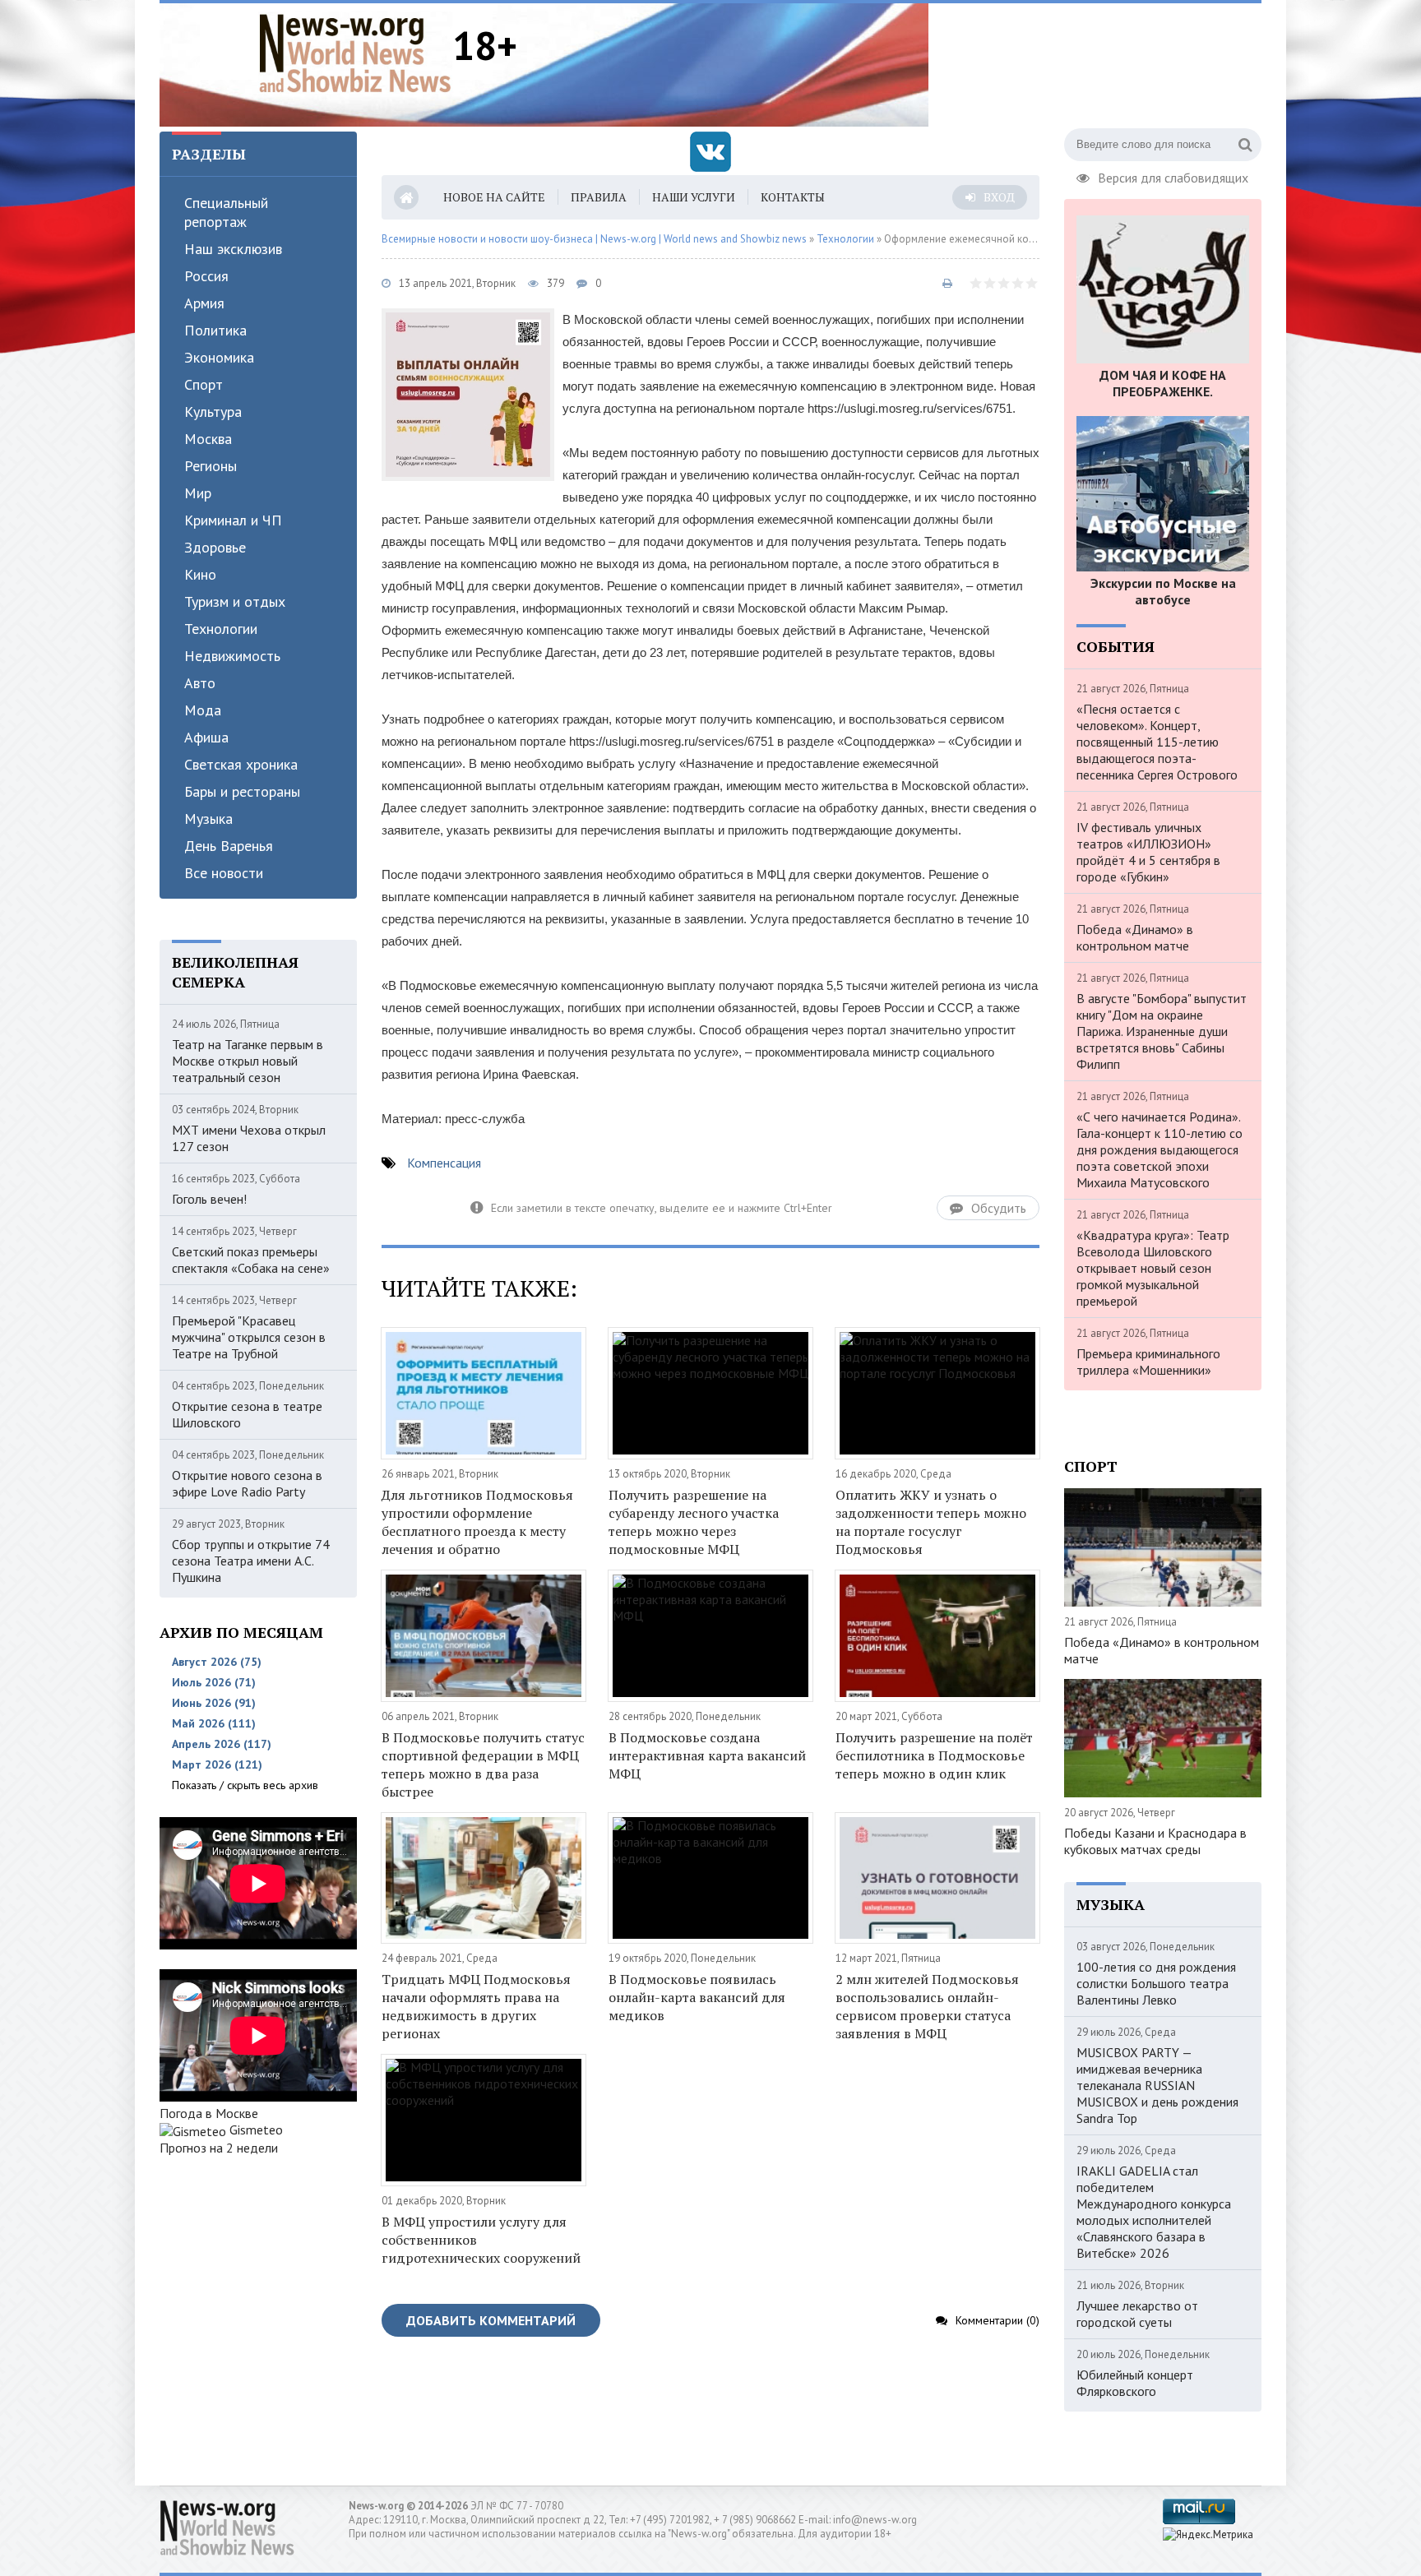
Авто (200, 683)
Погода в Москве (209, 2113)
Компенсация (444, 1163)
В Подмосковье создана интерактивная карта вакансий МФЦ (707, 1755)
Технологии (221, 629)
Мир (198, 493)
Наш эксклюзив (233, 249)
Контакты (793, 197)
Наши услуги (694, 197)
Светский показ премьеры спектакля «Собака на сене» (251, 1260)
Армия (204, 303)
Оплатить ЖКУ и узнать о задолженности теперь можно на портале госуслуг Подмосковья (931, 1522)
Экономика (219, 357)
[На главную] (355, 53)
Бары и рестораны (242, 791)
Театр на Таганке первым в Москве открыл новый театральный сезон (248, 1061)
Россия (206, 276)
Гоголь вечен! (209, 1199)
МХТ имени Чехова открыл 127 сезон (249, 1138)
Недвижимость (232, 656)
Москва (208, 439)
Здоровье (215, 547)
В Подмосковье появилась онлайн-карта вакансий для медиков (697, 1997)
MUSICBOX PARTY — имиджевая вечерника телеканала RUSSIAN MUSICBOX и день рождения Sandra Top (1157, 2085)
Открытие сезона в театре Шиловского (247, 1414)
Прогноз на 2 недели (219, 2148)
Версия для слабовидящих (1173, 176)
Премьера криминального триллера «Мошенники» (1148, 1362)
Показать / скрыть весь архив (245, 1785)
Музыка (208, 819)
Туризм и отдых (235, 601)
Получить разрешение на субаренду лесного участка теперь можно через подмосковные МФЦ (694, 1522)
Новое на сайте (494, 197)
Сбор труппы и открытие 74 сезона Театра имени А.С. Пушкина (251, 1561)
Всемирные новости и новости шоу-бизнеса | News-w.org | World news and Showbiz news (594, 239)
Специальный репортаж (226, 212)
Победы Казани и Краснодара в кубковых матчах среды (1155, 1841)
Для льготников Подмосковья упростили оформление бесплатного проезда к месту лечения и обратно (477, 1522)
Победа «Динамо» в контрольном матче (1135, 937)
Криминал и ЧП (233, 520)
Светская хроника (241, 764)
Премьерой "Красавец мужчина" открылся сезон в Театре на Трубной (249, 1337)
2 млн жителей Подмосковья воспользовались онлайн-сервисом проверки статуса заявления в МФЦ (927, 2006)
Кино (200, 574)
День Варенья (229, 846)
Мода (203, 710)
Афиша (206, 737)
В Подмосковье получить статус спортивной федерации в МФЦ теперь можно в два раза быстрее (483, 1764)
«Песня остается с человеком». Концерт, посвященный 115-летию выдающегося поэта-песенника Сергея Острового (1157, 742)
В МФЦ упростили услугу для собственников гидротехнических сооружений (481, 2240)
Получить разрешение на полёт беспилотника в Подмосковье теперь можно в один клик (934, 1755)
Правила (599, 197)
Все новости (224, 873)
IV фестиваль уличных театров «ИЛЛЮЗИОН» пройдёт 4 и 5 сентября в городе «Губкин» (1148, 852)
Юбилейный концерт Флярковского (1135, 2383)
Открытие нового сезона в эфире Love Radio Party (247, 1483)
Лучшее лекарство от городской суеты (1137, 2314)
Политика (215, 330)
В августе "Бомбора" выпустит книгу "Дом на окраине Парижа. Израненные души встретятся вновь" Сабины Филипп (1162, 1031)
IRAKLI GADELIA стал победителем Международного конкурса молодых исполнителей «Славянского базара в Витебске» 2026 (1154, 2212)
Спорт (204, 384)
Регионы (211, 466)
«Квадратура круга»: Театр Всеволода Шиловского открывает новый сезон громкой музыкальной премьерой (1153, 1268)
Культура (213, 412)
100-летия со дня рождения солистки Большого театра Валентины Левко (1156, 1983)
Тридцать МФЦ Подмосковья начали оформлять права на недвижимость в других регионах (476, 2006)
